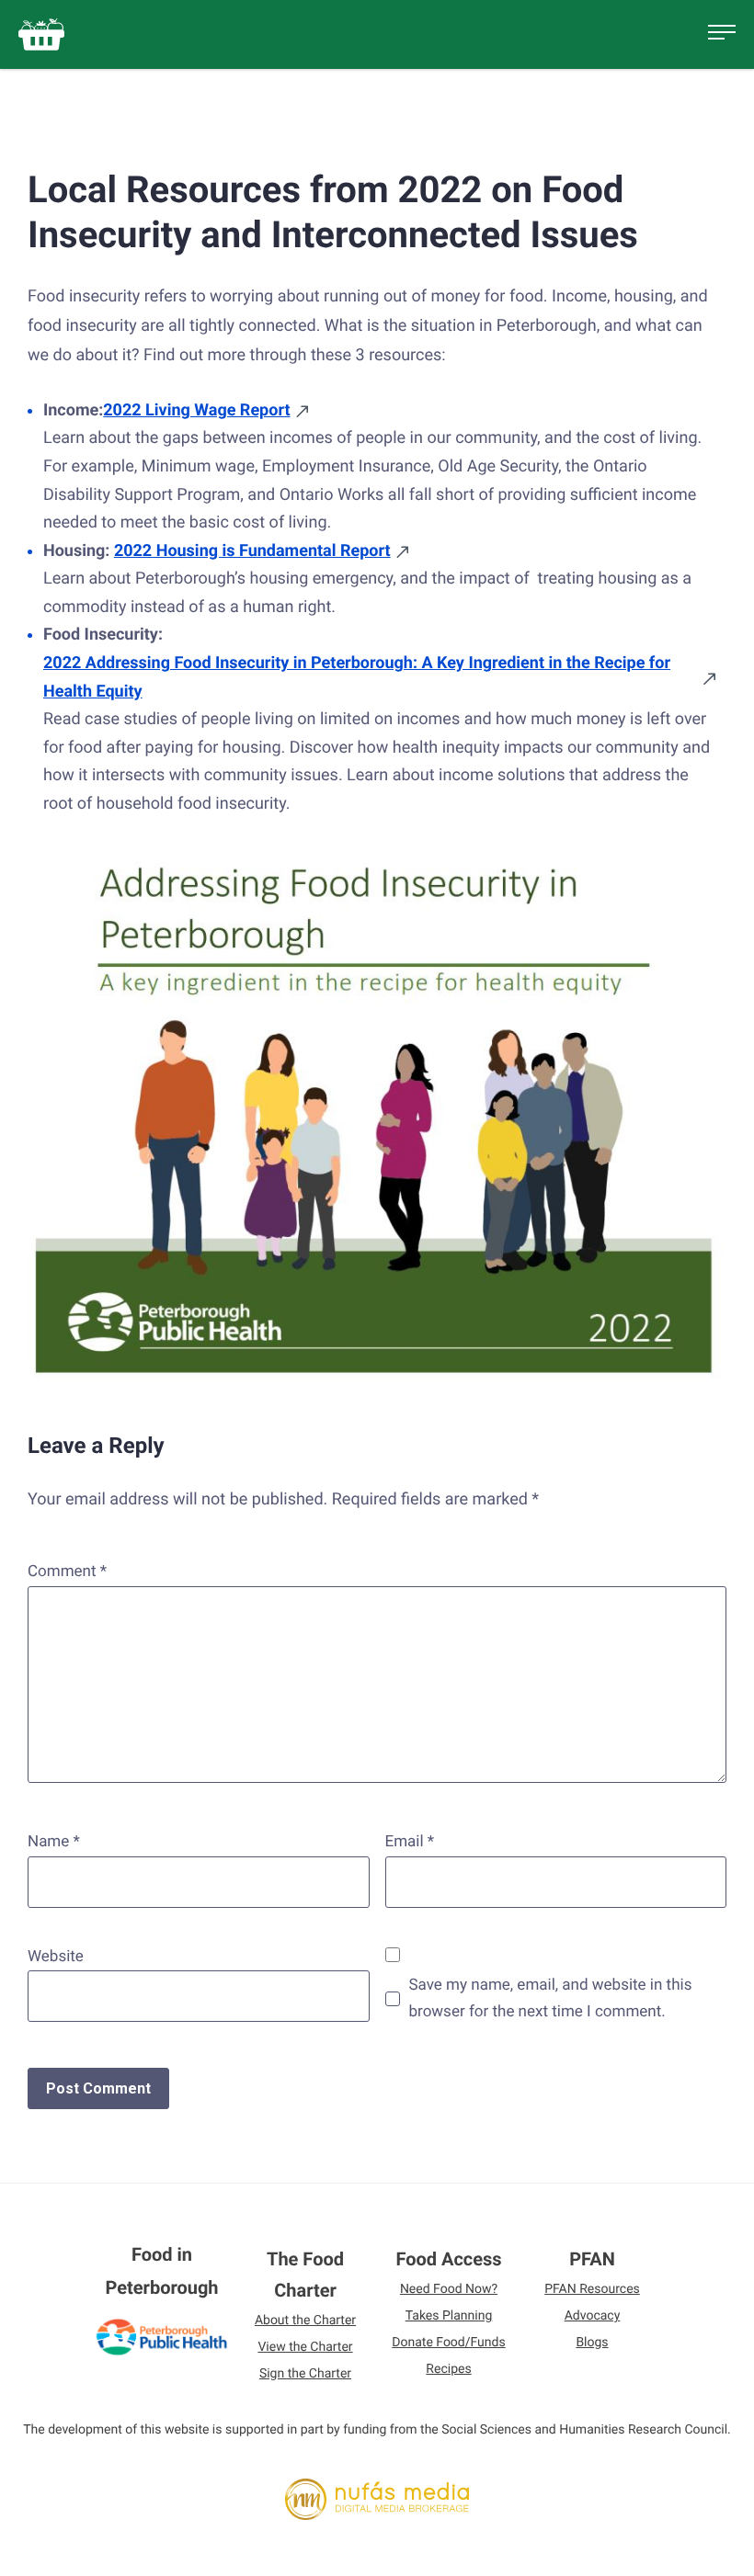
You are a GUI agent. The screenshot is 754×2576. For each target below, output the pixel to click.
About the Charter (305, 2321)
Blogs (592, 2343)
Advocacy (593, 2316)
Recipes (448, 2369)
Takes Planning (449, 2316)
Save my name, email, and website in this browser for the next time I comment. (551, 1998)
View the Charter (305, 2347)
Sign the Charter (305, 2374)
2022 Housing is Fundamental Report (252, 551)
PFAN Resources (592, 2289)
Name (54, 1842)
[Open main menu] (722, 35)
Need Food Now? (449, 2289)
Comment (67, 1572)
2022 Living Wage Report (196, 410)
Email (410, 1842)
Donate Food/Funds (448, 2343)
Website (56, 1957)
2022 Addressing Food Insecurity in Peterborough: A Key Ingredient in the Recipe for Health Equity (357, 677)
